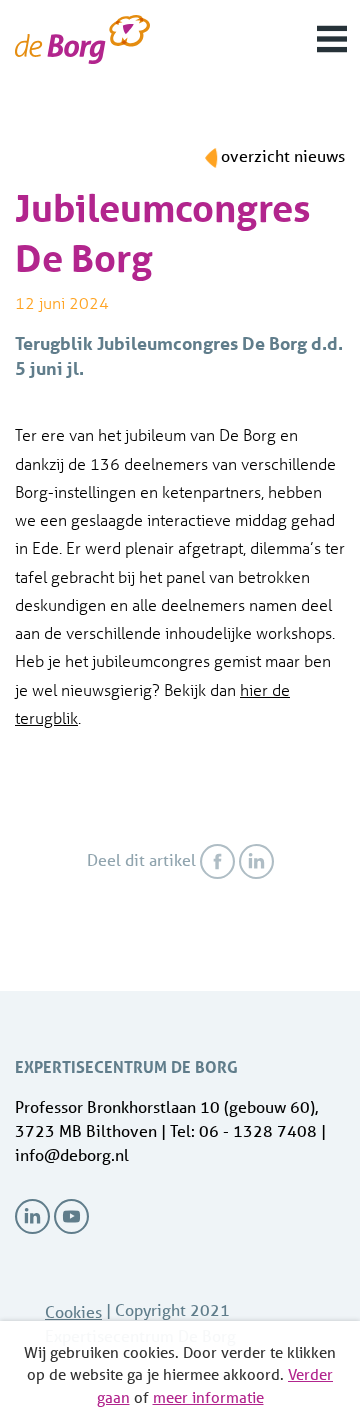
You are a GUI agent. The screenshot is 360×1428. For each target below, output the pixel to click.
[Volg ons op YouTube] (71, 1216)
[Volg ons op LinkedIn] (32, 1216)
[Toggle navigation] (332, 39)
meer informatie (208, 1397)
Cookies (73, 1311)
